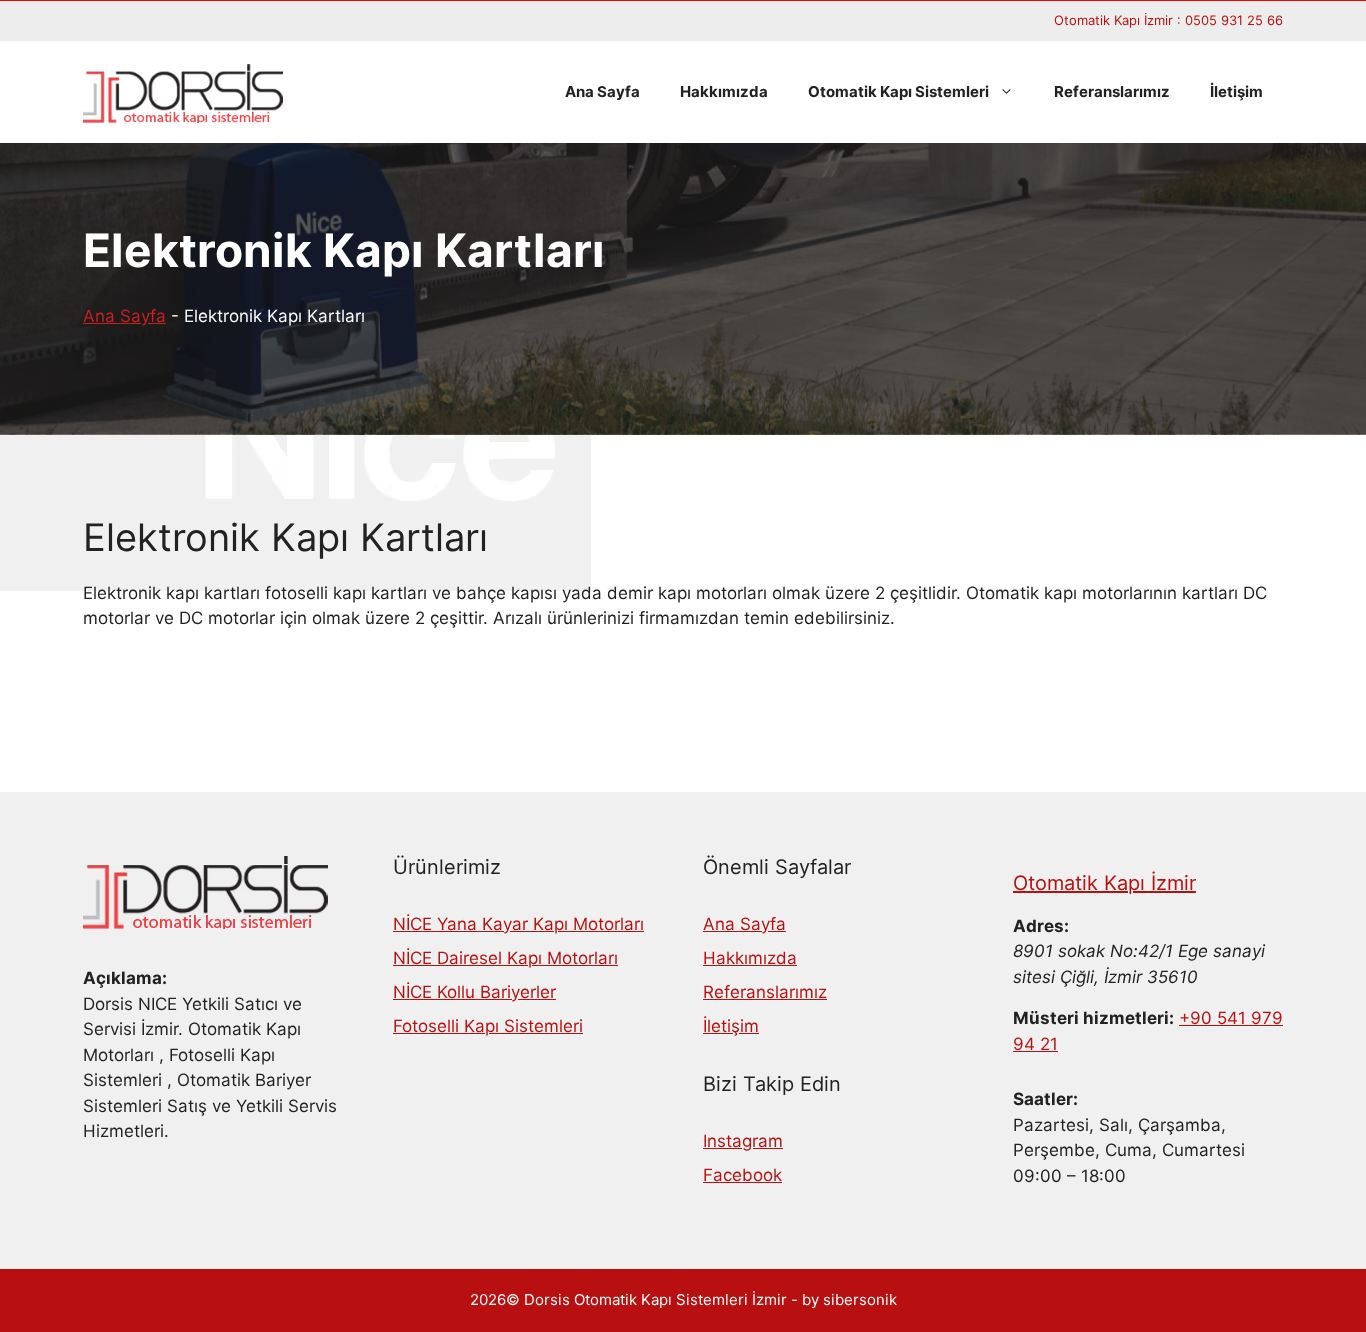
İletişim (1236, 91)
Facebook (742, 1175)
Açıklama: (125, 978)
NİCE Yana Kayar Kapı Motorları (518, 924)
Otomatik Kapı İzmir (1104, 883)
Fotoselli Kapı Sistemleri (488, 1026)
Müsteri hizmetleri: (1093, 1018)
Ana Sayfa (602, 91)
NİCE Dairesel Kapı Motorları (505, 958)
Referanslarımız (1112, 91)
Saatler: (1045, 1099)
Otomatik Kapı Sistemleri (898, 91)
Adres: (1041, 926)
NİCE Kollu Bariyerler (474, 992)
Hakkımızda (724, 91)
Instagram (743, 1141)
